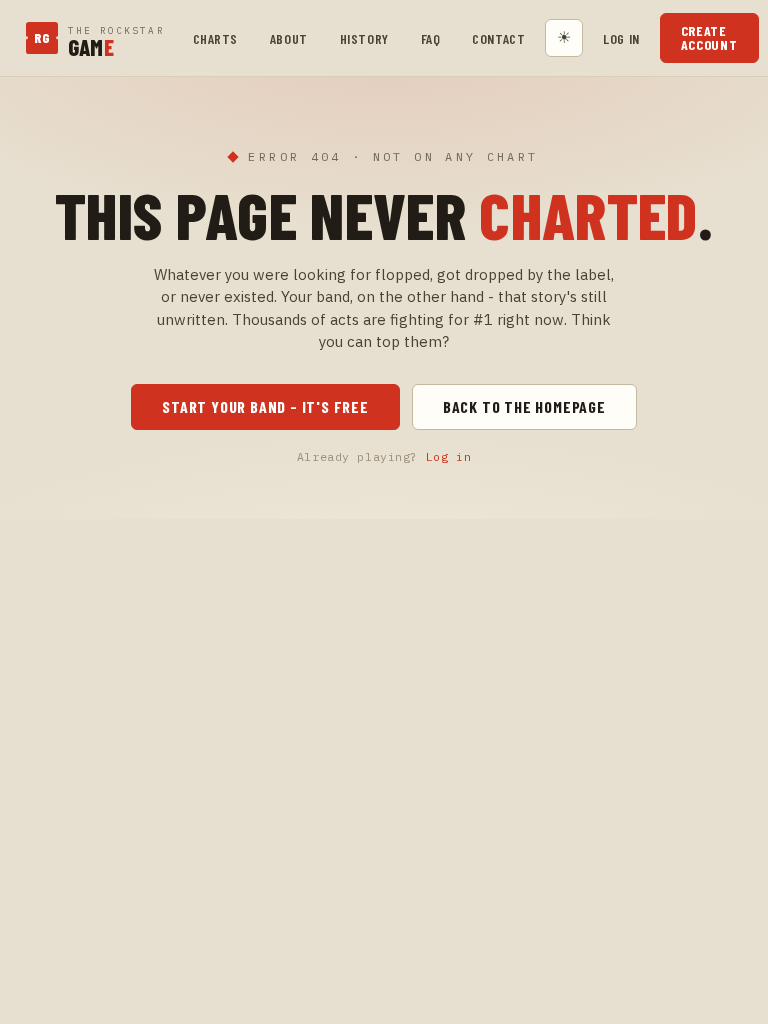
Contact (498, 38)
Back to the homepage (524, 406)
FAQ (431, 38)
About (289, 38)
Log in (621, 38)
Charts (215, 38)
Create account (709, 37)
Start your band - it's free (265, 406)
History (364, 38)
